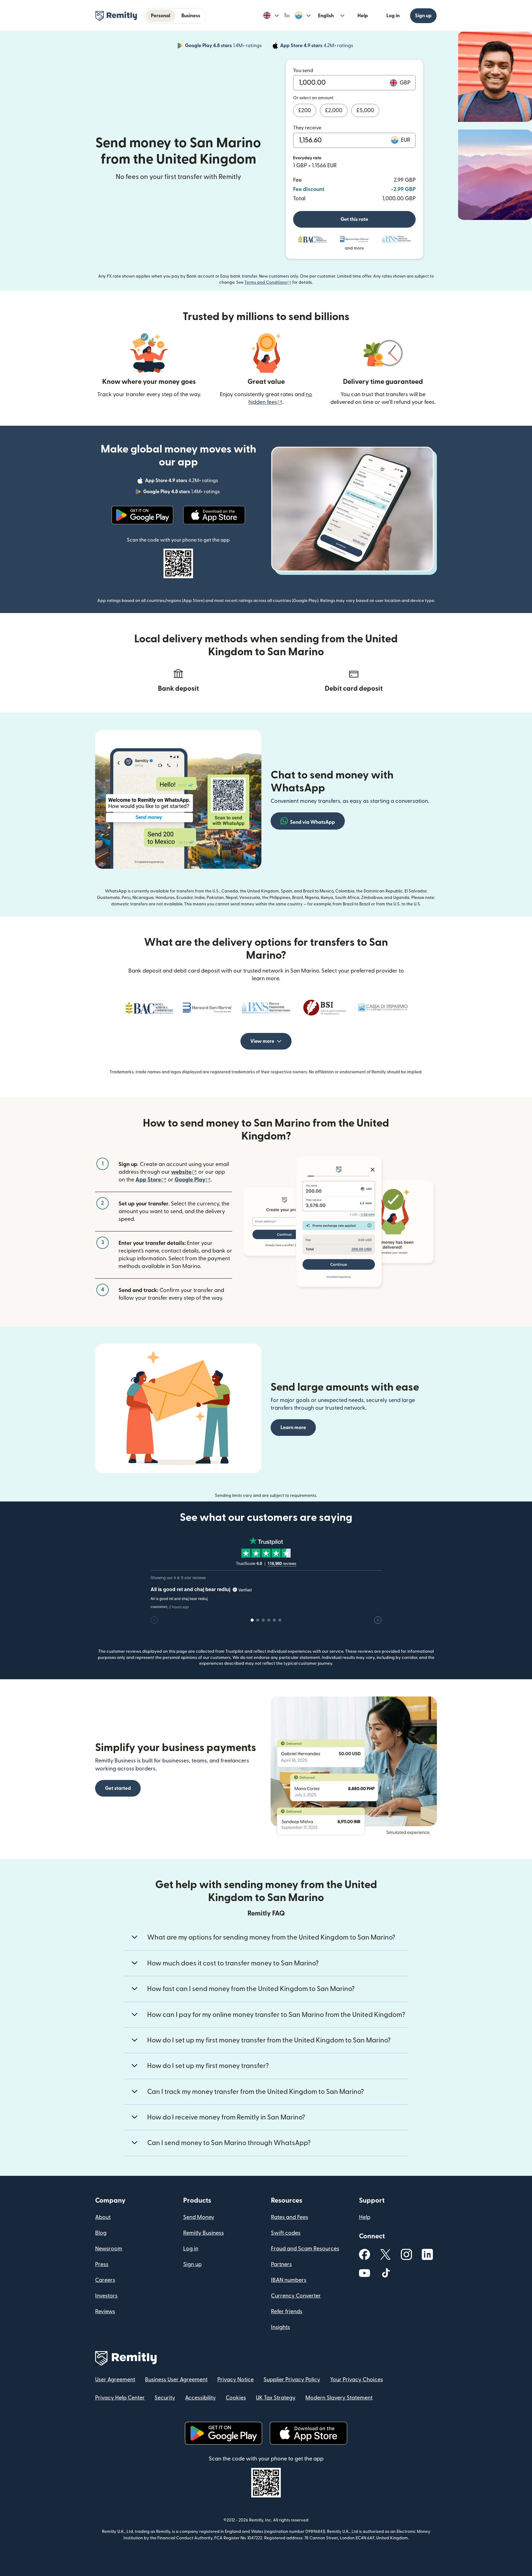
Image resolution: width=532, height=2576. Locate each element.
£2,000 (334, 110)
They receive (307, 128)
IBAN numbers (289, 2280)
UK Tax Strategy (276, 2398)
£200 (305, 110)
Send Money (199, 2217)
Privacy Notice (236, 2380)
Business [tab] (191, 16)
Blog (101, 2233)
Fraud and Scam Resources (305, 2249)
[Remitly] (116, 16)
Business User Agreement (176, 2380)
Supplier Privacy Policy (292, 2380)
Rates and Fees (290, 2217)
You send (303, 71)
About (103, 2217)
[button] (271, 16)
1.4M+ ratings (224, 47)
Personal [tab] (161, 16)
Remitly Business (204, 2233)
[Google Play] (142, 515)
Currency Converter (296, 2296)
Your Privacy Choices (357, 2380)
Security (165, 2398)
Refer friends (287, 2312)
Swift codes (286, 2233)
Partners (281, 2264)
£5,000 (365, 110)
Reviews (105, 2312)
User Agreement (115, 2380)
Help (363, 16)
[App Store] (214, 515)
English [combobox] (326, 16)
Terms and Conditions (268, 282)
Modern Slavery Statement (339, 2398)
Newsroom (109, 2249)
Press (102, 2264)
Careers (105, 2280)
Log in (393, 16)
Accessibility (200, 2398)
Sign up (423, 16)
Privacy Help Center (120, 2398)
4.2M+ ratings (317, 47)
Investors (106, 2296)
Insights (280, 2327)
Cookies (236, 2398)
